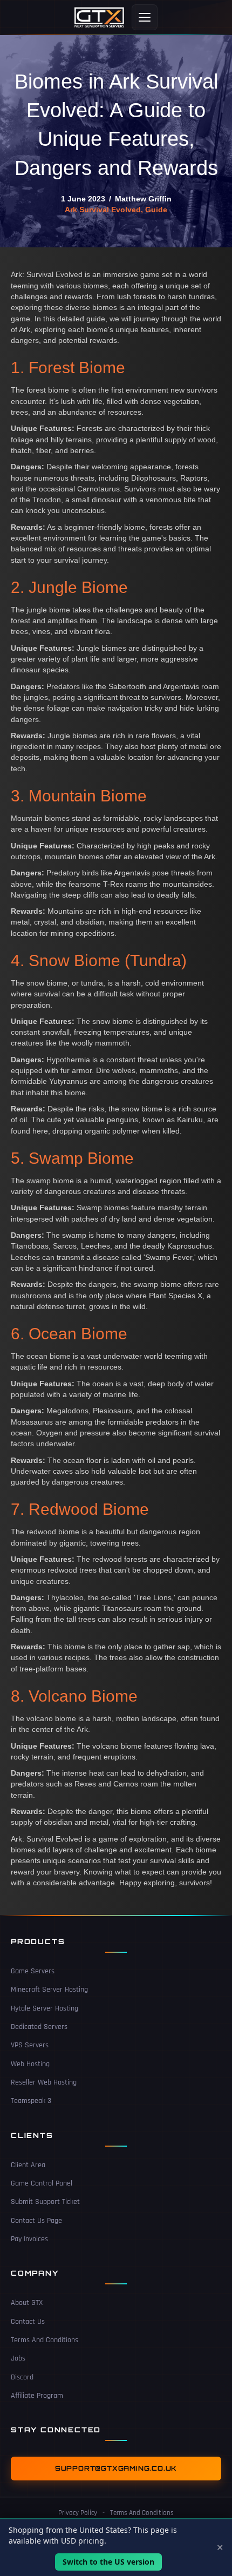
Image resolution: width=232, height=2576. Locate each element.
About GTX (27, 2303)
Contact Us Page (36, 2221)
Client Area (28, 2165)
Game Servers (33, 1971)
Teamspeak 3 (31, 2101)
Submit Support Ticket (45, 2202)
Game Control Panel (42, 2183)
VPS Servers (30, 2045)
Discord (22, 2377)
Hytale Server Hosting (45, 2008)
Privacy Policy (78, 2513)
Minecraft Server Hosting (49, 1990)
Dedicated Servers (39, 2027)
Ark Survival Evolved (103, 210)
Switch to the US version (108, 2562)
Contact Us (28, 2322)
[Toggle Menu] (145, 17)
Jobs (18, 2358)
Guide (156, 210)
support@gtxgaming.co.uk (116, 2469)
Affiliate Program (37, 2396)
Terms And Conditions (45, 2340)
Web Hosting (30, 2064)
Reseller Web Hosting (44, 2082)
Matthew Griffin (143, 199)
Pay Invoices (29, 2239)
